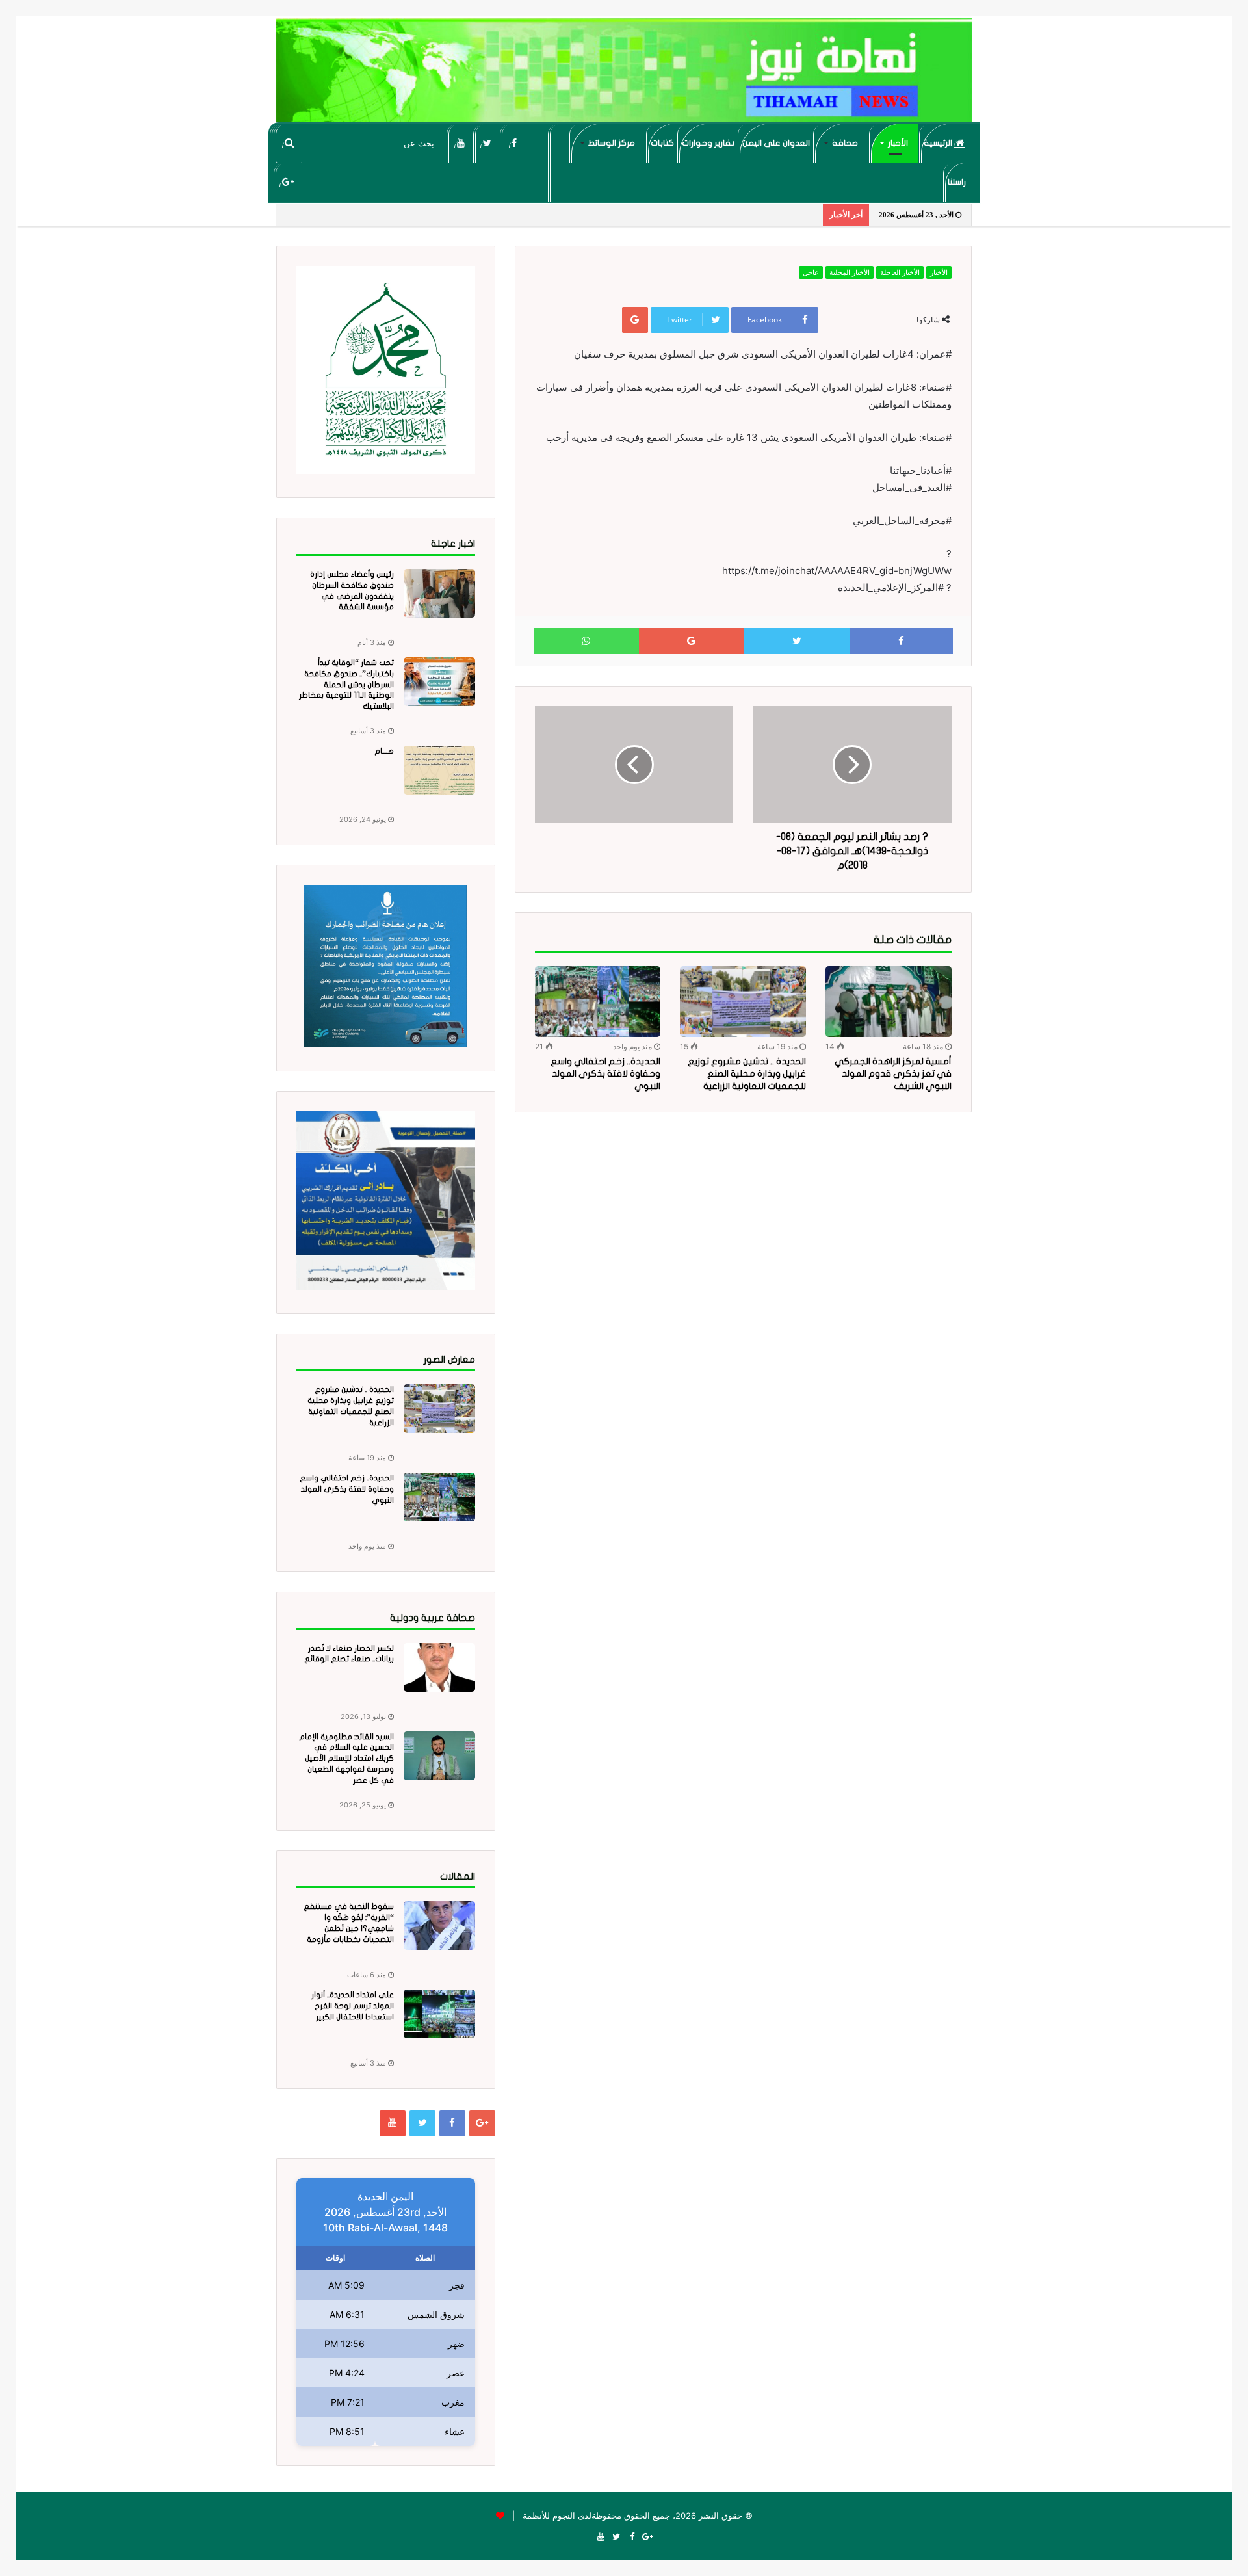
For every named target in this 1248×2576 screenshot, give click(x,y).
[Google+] (288, 182)
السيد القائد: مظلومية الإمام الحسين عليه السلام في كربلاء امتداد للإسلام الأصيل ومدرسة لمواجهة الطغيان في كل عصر (346, 1758)
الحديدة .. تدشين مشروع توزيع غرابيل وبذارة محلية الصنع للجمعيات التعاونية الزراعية (747, 1074)
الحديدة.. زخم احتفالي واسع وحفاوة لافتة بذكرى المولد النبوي (605, 1074)
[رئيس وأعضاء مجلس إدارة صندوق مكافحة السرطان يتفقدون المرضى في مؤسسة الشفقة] (439, 593)
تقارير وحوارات (708, 143)
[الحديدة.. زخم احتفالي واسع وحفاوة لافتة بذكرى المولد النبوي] (598, 1002)
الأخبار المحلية (850, 272)
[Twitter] (487, 143)
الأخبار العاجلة (900, 272)
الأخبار (898, 143)
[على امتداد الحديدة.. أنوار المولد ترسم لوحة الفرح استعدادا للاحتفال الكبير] (439, 2014)
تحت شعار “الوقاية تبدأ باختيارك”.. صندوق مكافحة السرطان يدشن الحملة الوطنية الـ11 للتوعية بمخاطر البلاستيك (346, 684)
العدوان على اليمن (776, 143)
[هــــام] (439, 770)
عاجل (811, 272)
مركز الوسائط (612, 143)
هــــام (384, 751)
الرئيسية (939, 143)
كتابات (662, 143)
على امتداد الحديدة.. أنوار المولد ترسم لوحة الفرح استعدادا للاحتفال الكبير (353, 2006)
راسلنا (957, 182)
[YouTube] (461, 143)
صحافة (845, 143)
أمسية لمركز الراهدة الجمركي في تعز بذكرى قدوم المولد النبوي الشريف (893, 1074)
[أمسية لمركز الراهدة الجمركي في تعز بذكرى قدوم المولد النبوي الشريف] (889, 1002)
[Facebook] (514, 143)
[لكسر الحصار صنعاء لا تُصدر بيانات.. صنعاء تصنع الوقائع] (439, 1667)
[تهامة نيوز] (624, 75)
